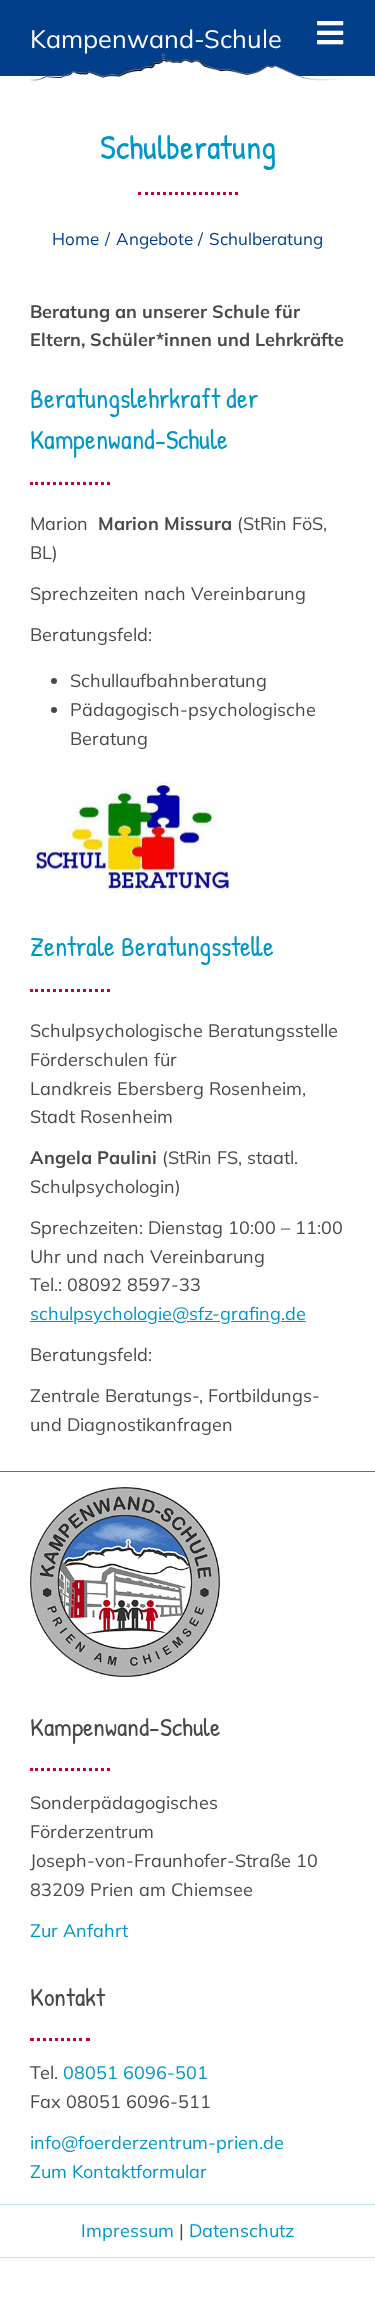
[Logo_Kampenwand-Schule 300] (125, 1495)
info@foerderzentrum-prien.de (157, 2142)
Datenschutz (241, 2230)
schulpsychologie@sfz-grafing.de (168, 1313)
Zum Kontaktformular (118, 2171)
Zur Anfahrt (79, 1930)
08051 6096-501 (135, 2072)
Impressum (127, 2230)
